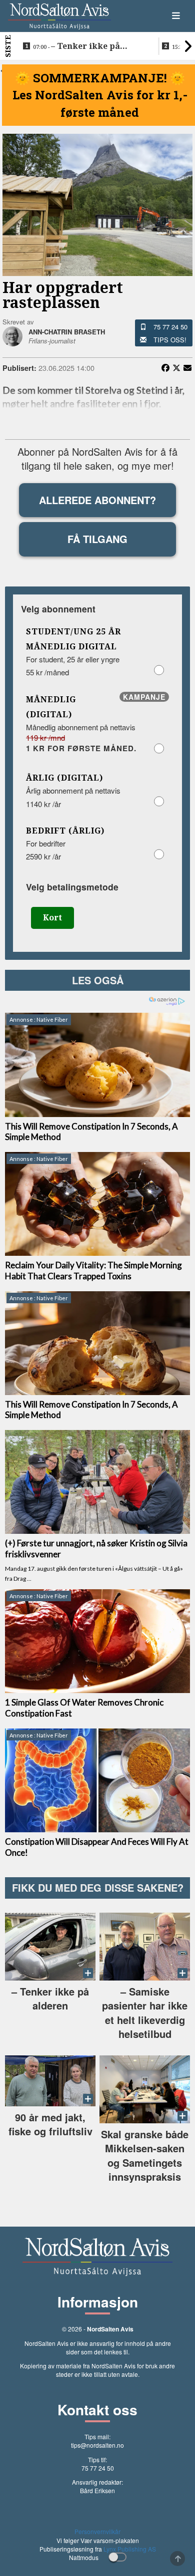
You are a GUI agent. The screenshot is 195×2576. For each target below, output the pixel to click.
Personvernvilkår (97, 2531)
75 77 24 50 (170, 327)
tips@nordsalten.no (97, 2445)
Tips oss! (170, 340)
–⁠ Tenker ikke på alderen (76, 46)
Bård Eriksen (97, 2490)
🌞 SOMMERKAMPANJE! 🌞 (100, 78)
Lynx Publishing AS (130, 2549)
